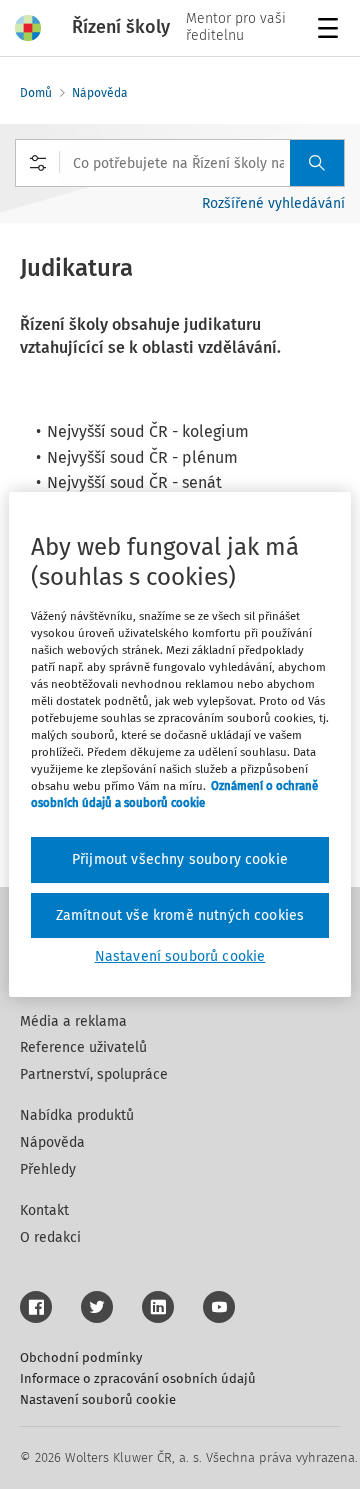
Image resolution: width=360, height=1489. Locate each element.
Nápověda (100, 93)
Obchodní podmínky (81, 1357)
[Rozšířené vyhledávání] (38, 163)
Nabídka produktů (77, 1115)
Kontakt (44, 1210)
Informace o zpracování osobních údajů (138, 1378)
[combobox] (180, 163)
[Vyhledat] (317, 163)
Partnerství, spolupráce (94, 1074)
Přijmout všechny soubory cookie (180, 859)
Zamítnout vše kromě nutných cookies (180, 915)
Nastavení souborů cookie (98, 1399)
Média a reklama (73, 1021)
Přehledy (48, 1169)
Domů (36, 93)
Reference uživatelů (83, 1047)
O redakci (50, 1237)
